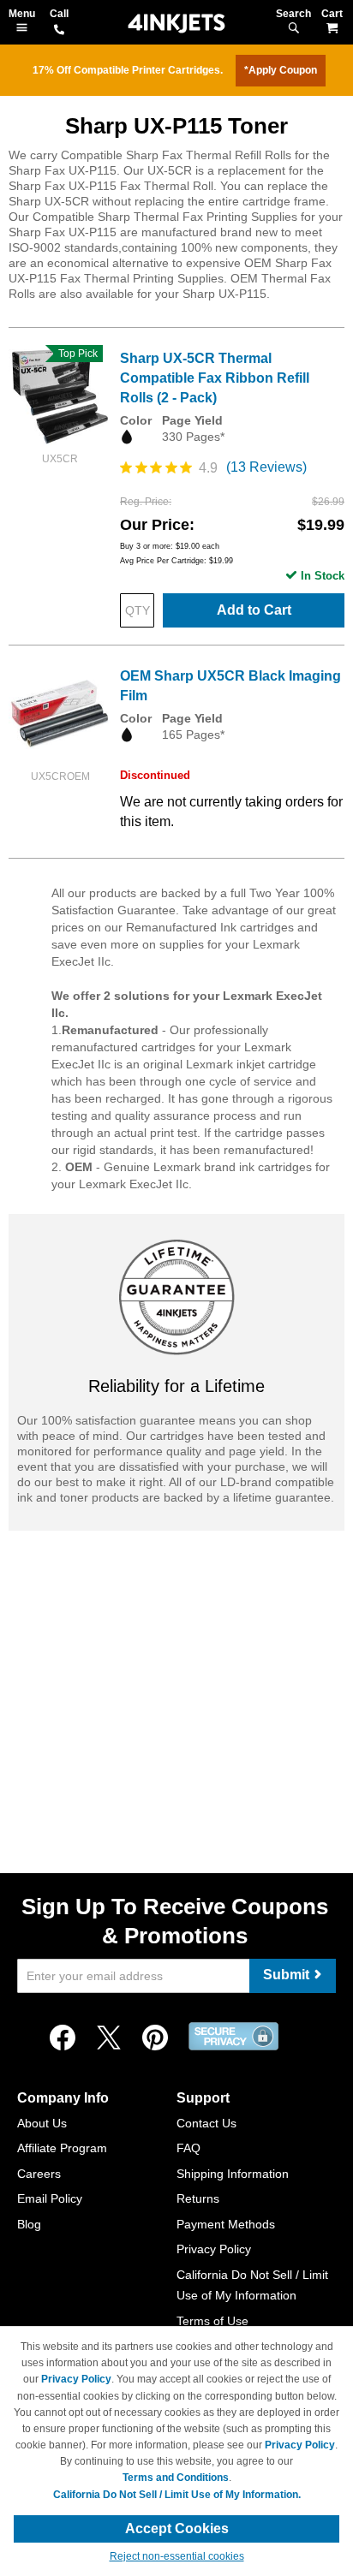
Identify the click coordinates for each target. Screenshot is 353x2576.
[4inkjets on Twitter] (109, 2038)
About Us (42, 2123)
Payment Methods (226, 2224)
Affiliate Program (62, 2148)
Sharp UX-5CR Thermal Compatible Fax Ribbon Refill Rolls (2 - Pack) (215, 378)
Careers (39, 2174)
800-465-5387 (59, 31)
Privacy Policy (214, 2249)
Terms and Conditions (176, 2478)
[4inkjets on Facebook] (63, 2038)
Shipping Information (233, 2174)
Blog (29, 2224)
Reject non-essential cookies (177, 2556)
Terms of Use (212, 2321)
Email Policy (50, 2198)
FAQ (188, 2148)
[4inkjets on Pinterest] (155, 2038)
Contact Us (206, 2123)
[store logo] (176, 24)
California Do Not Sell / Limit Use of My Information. (177, 2495)
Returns (198, 2198)
